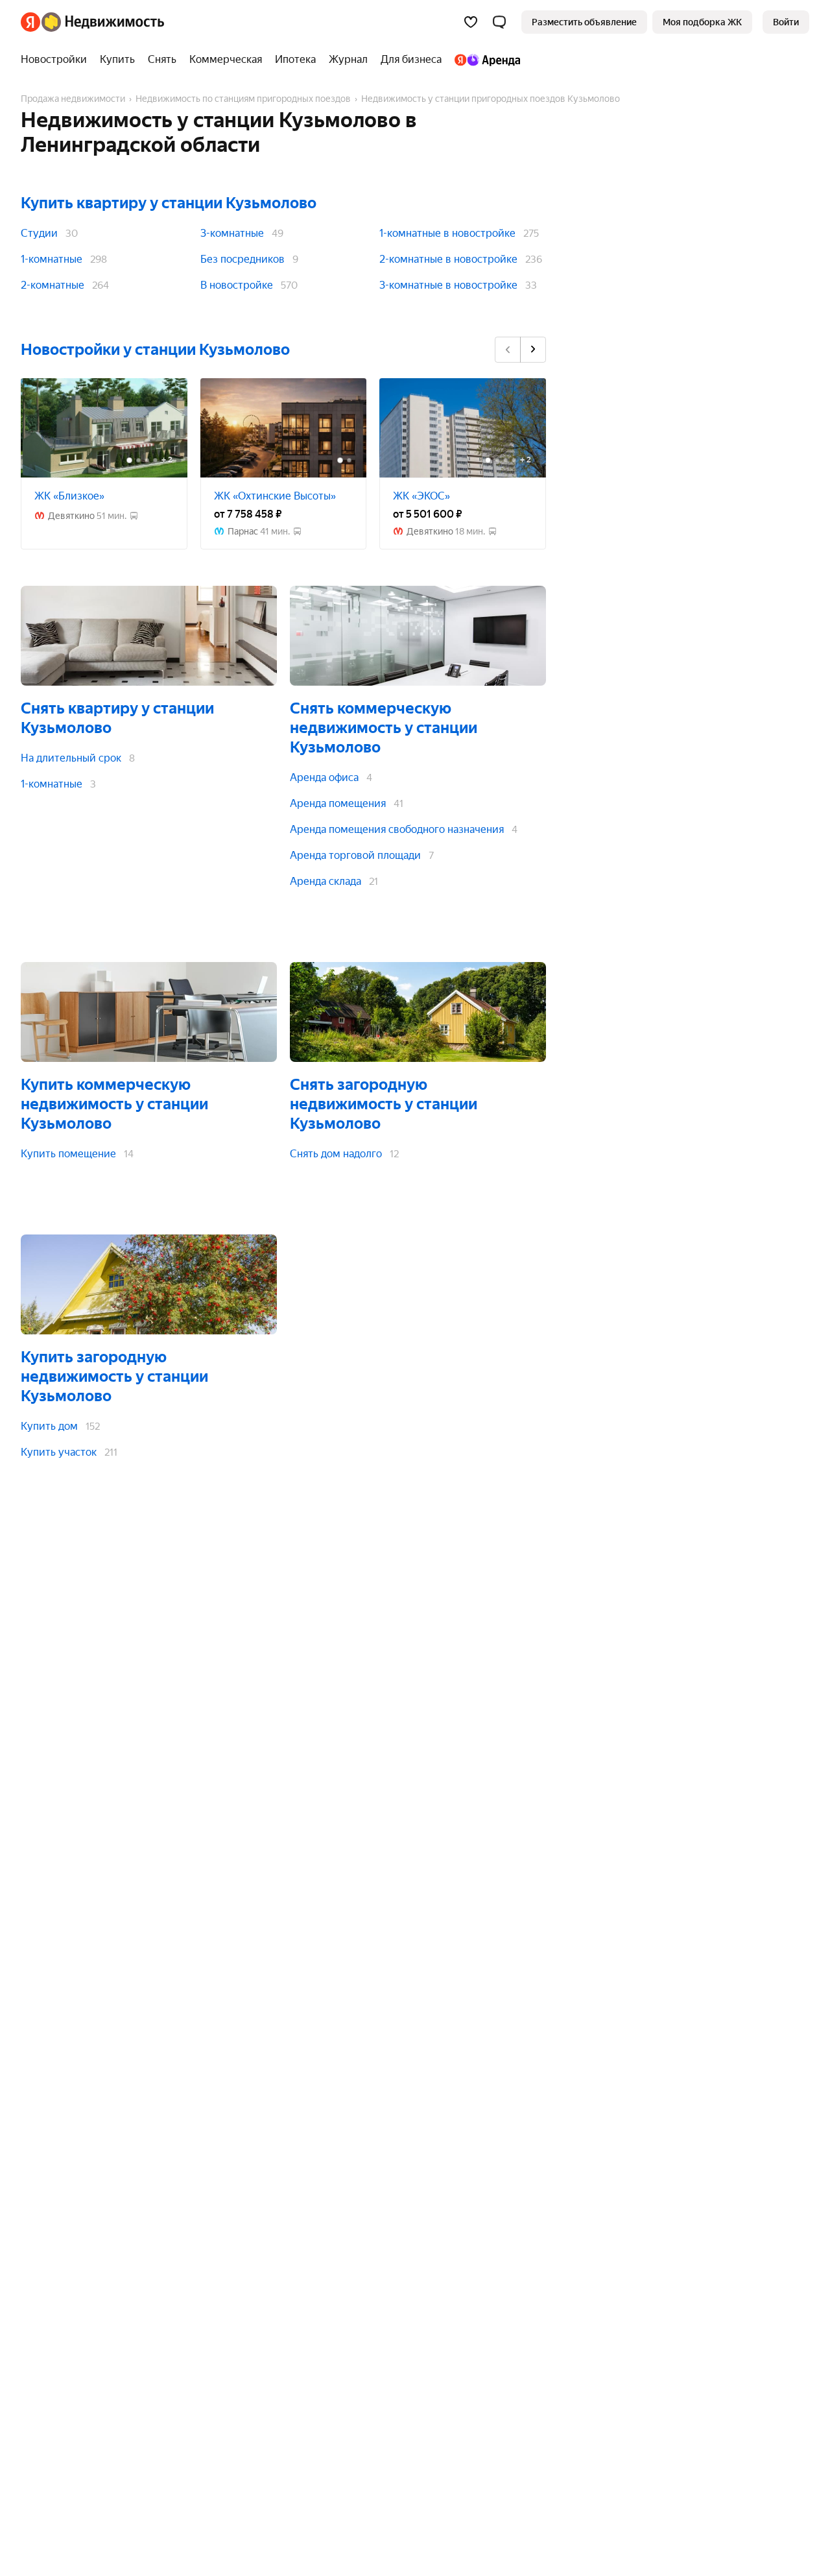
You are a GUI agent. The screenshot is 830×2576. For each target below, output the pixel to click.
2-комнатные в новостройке (448, 259)
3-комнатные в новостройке (448, 285)
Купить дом (49, 1426)
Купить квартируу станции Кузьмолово (169, 203)
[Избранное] (471, 22)
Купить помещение (68, 1154)
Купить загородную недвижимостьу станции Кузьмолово (114, 1377)
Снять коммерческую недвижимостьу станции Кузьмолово (384, 728)
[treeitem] (57, 60)
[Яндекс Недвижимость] (92, 22)
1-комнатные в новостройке (447, 233)
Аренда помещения (338, 803)
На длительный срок (71, 758)
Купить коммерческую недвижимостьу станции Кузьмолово (114, 1104)
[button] (499, 22)
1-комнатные (52, 259)
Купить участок (59, 1452)
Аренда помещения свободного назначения (397, 829)
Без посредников (243, 259)
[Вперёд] (533, 350)
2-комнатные (53, 285)
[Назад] (508, 350)
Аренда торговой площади (355, 855)
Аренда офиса (324, 777)
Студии (39, 233)
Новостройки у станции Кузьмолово (155, 350)
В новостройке (237, 285)
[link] (786, 22)
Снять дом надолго (336, 1154)
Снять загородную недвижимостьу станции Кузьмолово (384, 1104)
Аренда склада (326, 881)
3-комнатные (232, 233)
